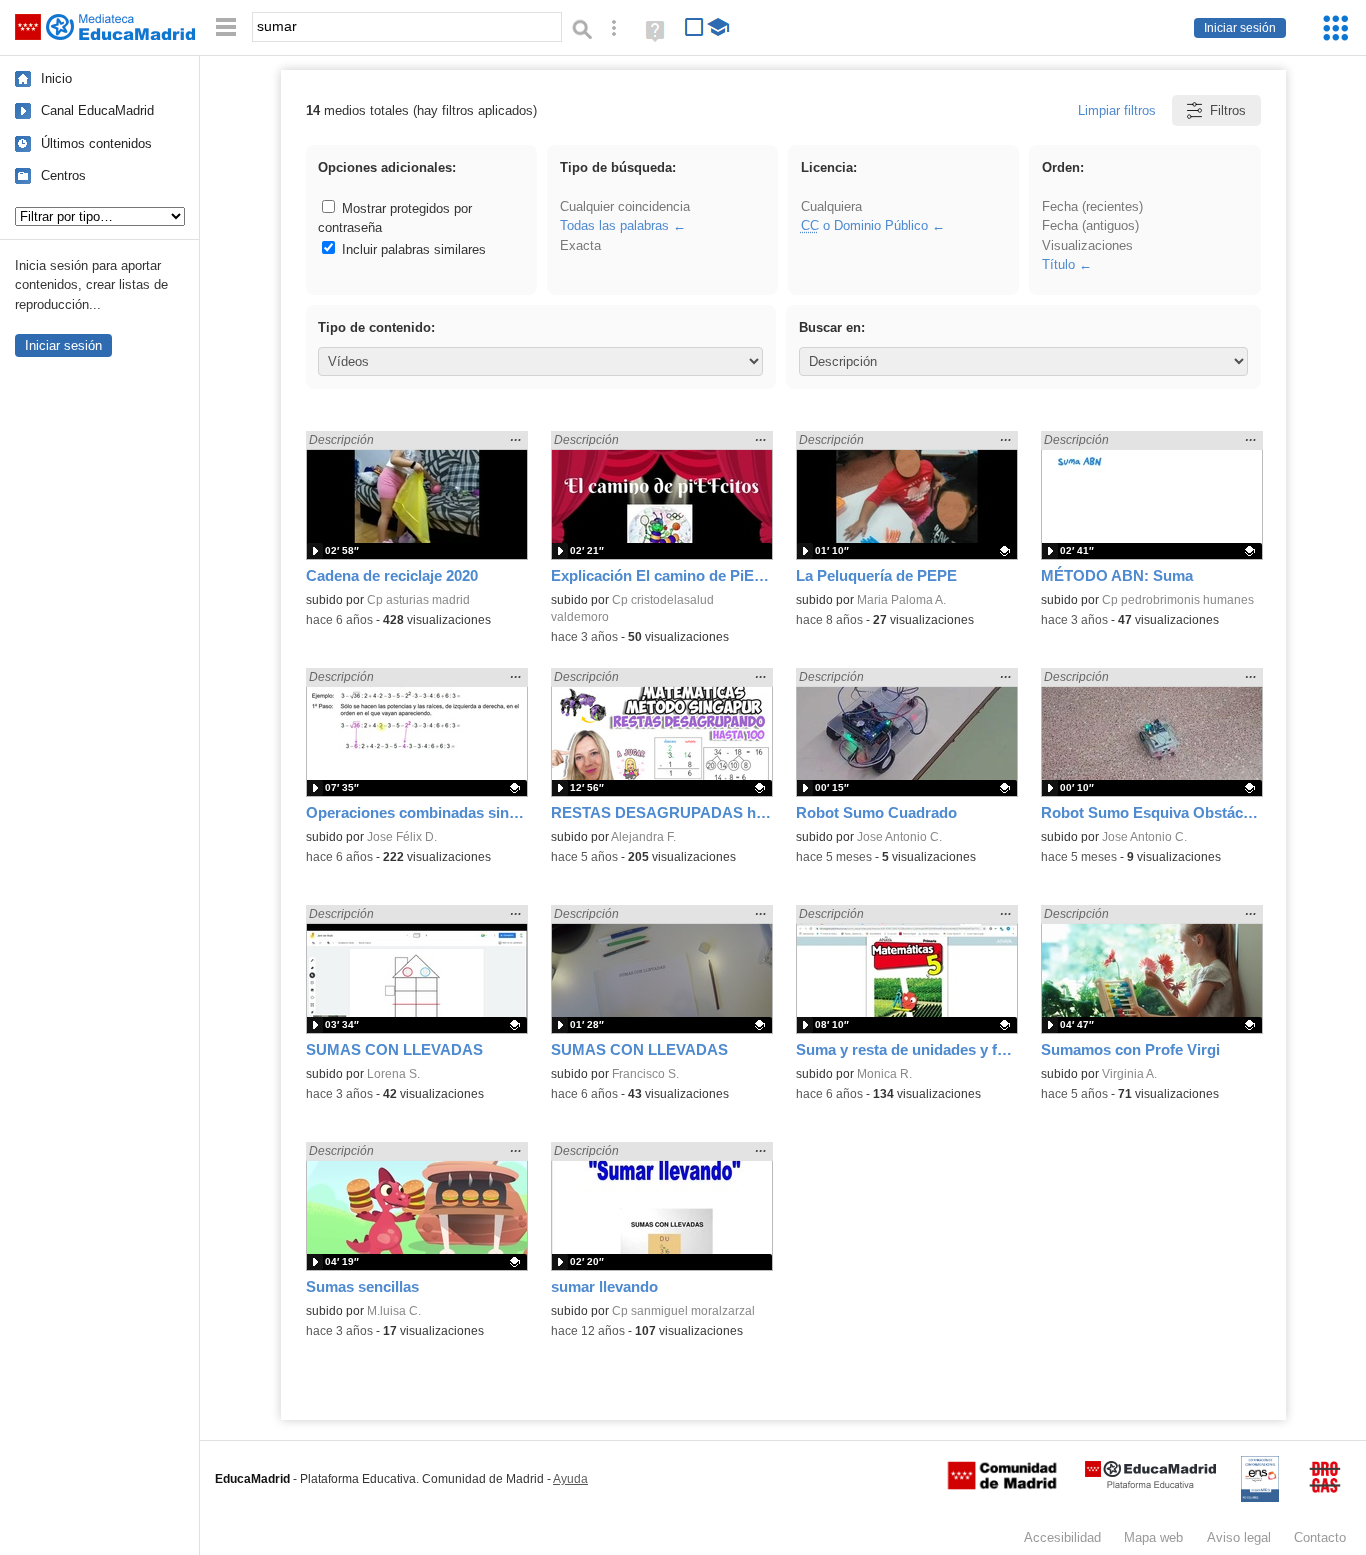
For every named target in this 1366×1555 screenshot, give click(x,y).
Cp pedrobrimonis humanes (1178, 600)
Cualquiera (831, 206)
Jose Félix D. (402, 837)
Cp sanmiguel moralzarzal (683, 1311)
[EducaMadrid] (1150, 1484)
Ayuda (570, 1479)
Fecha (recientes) (1092, 206)
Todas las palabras (614, 225)
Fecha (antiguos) (1090, 225)
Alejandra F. (643, 837)
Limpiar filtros (1117, 110)
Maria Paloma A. (901, 600)
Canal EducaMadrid (97, 110)
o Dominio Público (864, 225)
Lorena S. (393, 1074)
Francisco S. (645, 1074)
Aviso (1239, 1537)
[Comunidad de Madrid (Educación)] (1002, 1485)
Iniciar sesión (1240, 28)
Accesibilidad (1062, 1537)
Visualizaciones (1087, 245)
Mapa (1153, 1537)
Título (1058, 264)
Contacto (1320, 1537)
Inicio (56, 78)
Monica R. (884, 1074)
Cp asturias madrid (418, 600)
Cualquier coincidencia (625, 206)
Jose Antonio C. (899, 837)
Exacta (580, 245)
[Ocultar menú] (226, 27)
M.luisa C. (394, 1311)
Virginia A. (1129, 1074)
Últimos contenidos (96, 143)
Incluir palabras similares (412, 249)
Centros (63, 175)
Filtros (1228, 110)
